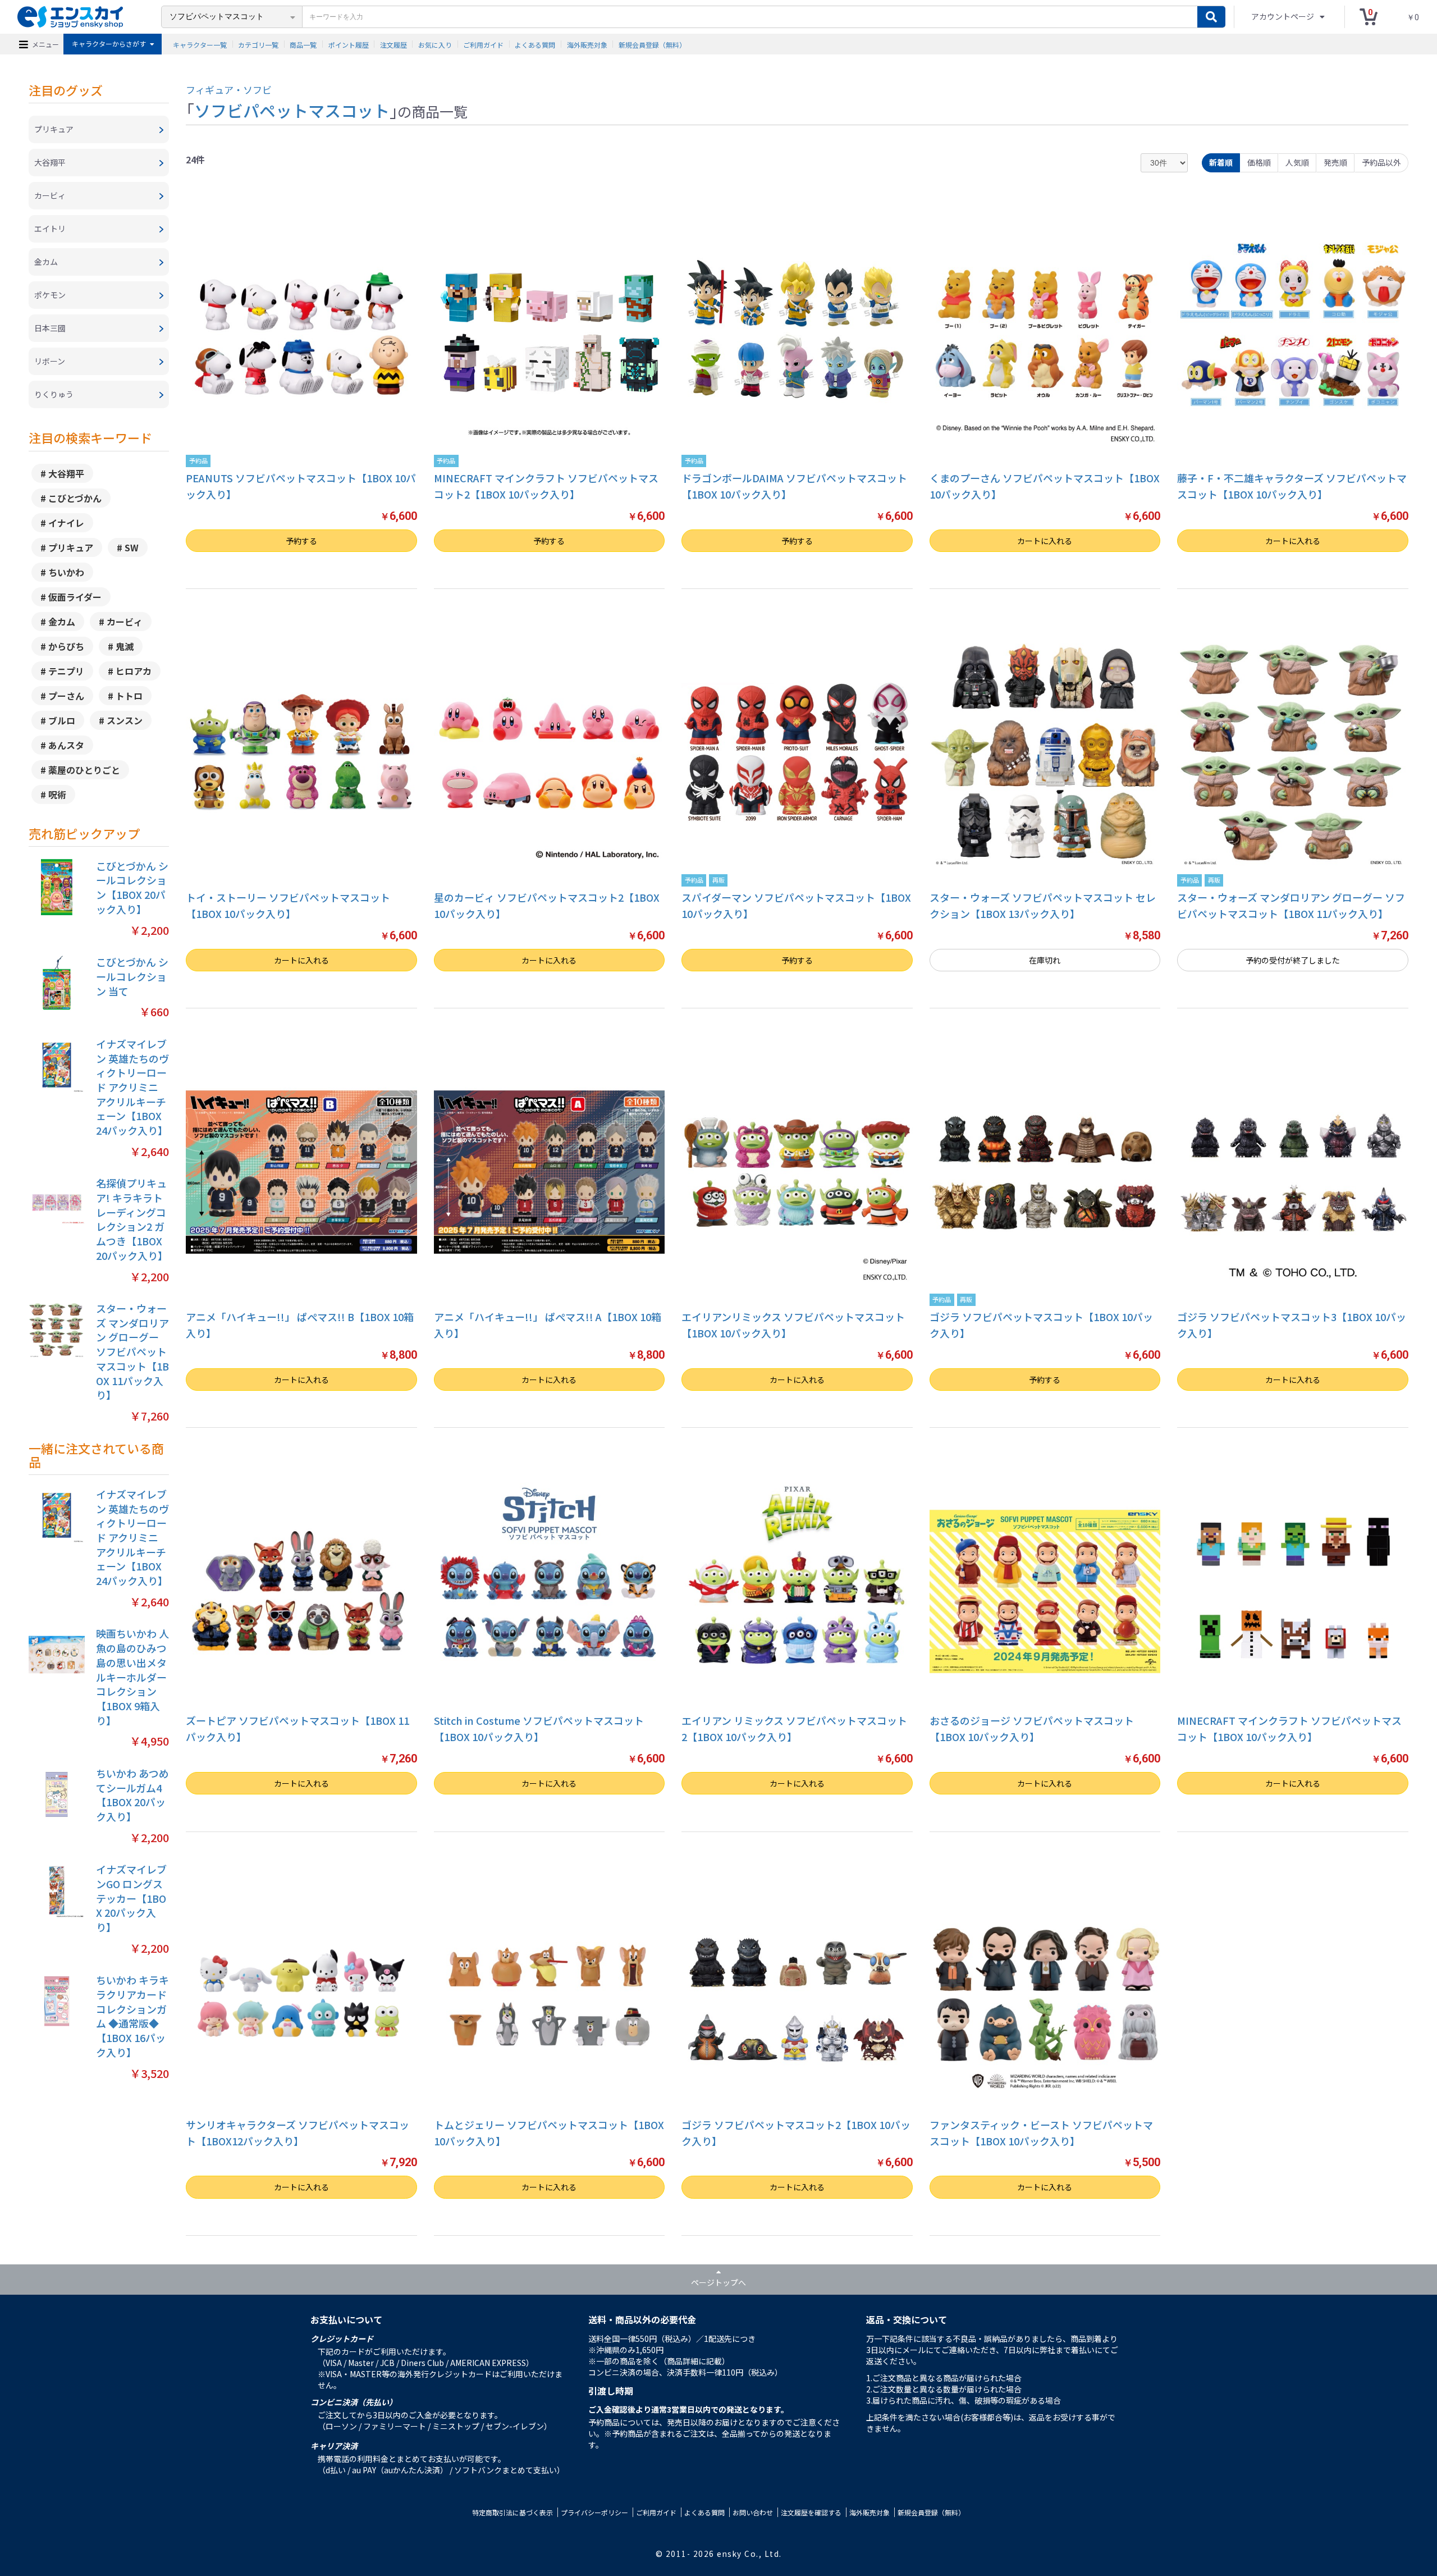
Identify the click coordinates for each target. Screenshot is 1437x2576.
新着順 (1221, 162)
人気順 (1297, 162)
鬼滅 (125, 646)
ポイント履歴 (349, 44)
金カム (62, 622)
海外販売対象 (587, 44)
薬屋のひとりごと (84, 770)
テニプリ (66, 671)
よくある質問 (535, 44)
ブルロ (62, 720)
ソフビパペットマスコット (292, 110)
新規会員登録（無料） (652, 44)
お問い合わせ (753, 2512)
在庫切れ (1045, 960)
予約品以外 (1381, 162)
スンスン (125, 720)
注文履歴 (393, 44)
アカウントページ (1283, 16)
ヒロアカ (134, 671)
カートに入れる (1045, 541)
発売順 (1335, 162)
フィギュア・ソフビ (229, 90)
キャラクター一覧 (200, 44)
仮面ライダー (75, 597)
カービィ (125, 622)
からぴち (66, 646)
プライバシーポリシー (594, 2512)
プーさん (66, 696)
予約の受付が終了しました (1293, 960)
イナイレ (66, 523)
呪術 (57, 794)
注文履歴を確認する (811, 2512)
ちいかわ (66, 572)
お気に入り (435, 44)
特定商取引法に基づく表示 (512, 2512)
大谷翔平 (66, 473)
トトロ (129, 696)
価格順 (1259, 162)
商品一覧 (303, 44)
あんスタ (66, 745)
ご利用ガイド (483, 44)
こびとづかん (75, 498)
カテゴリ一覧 (258, 44)
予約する (301, 541)
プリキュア (71, 547)
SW (132, 547)
